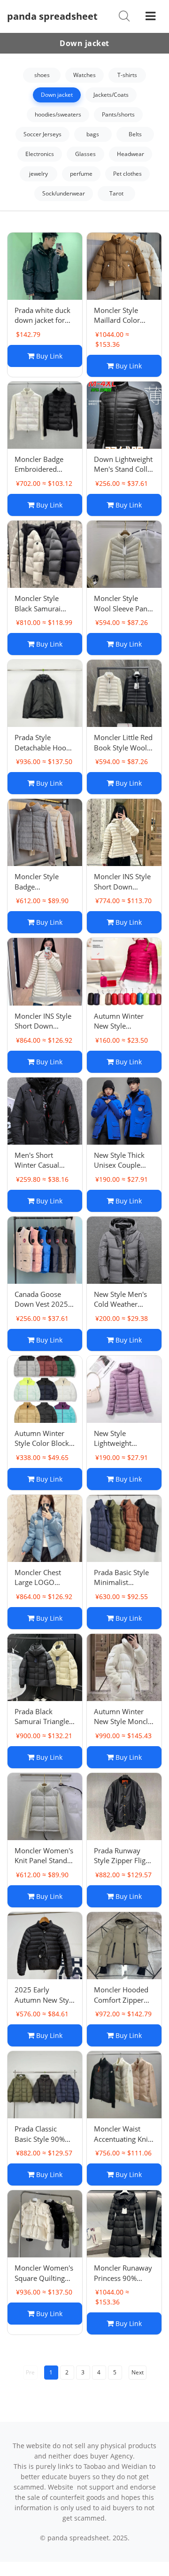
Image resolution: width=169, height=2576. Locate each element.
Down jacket (57, 95)
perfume (81, 174)
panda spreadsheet (52, 16)
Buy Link (48, 356)
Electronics (40, 154)
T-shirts (127, 75)
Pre (30, 2372)
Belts (135, 134)
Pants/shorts (118, 114)
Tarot (116, 193)
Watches (84, 75)
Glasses (85, 154)
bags (93, 134)
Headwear (131, 154)
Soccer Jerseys (42, 134)
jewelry (38, 174)
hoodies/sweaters (58, 114)
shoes (42, 75)
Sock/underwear (64, 193)
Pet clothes (127, 174)
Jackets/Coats (111, 95)
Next (138, 2372)
